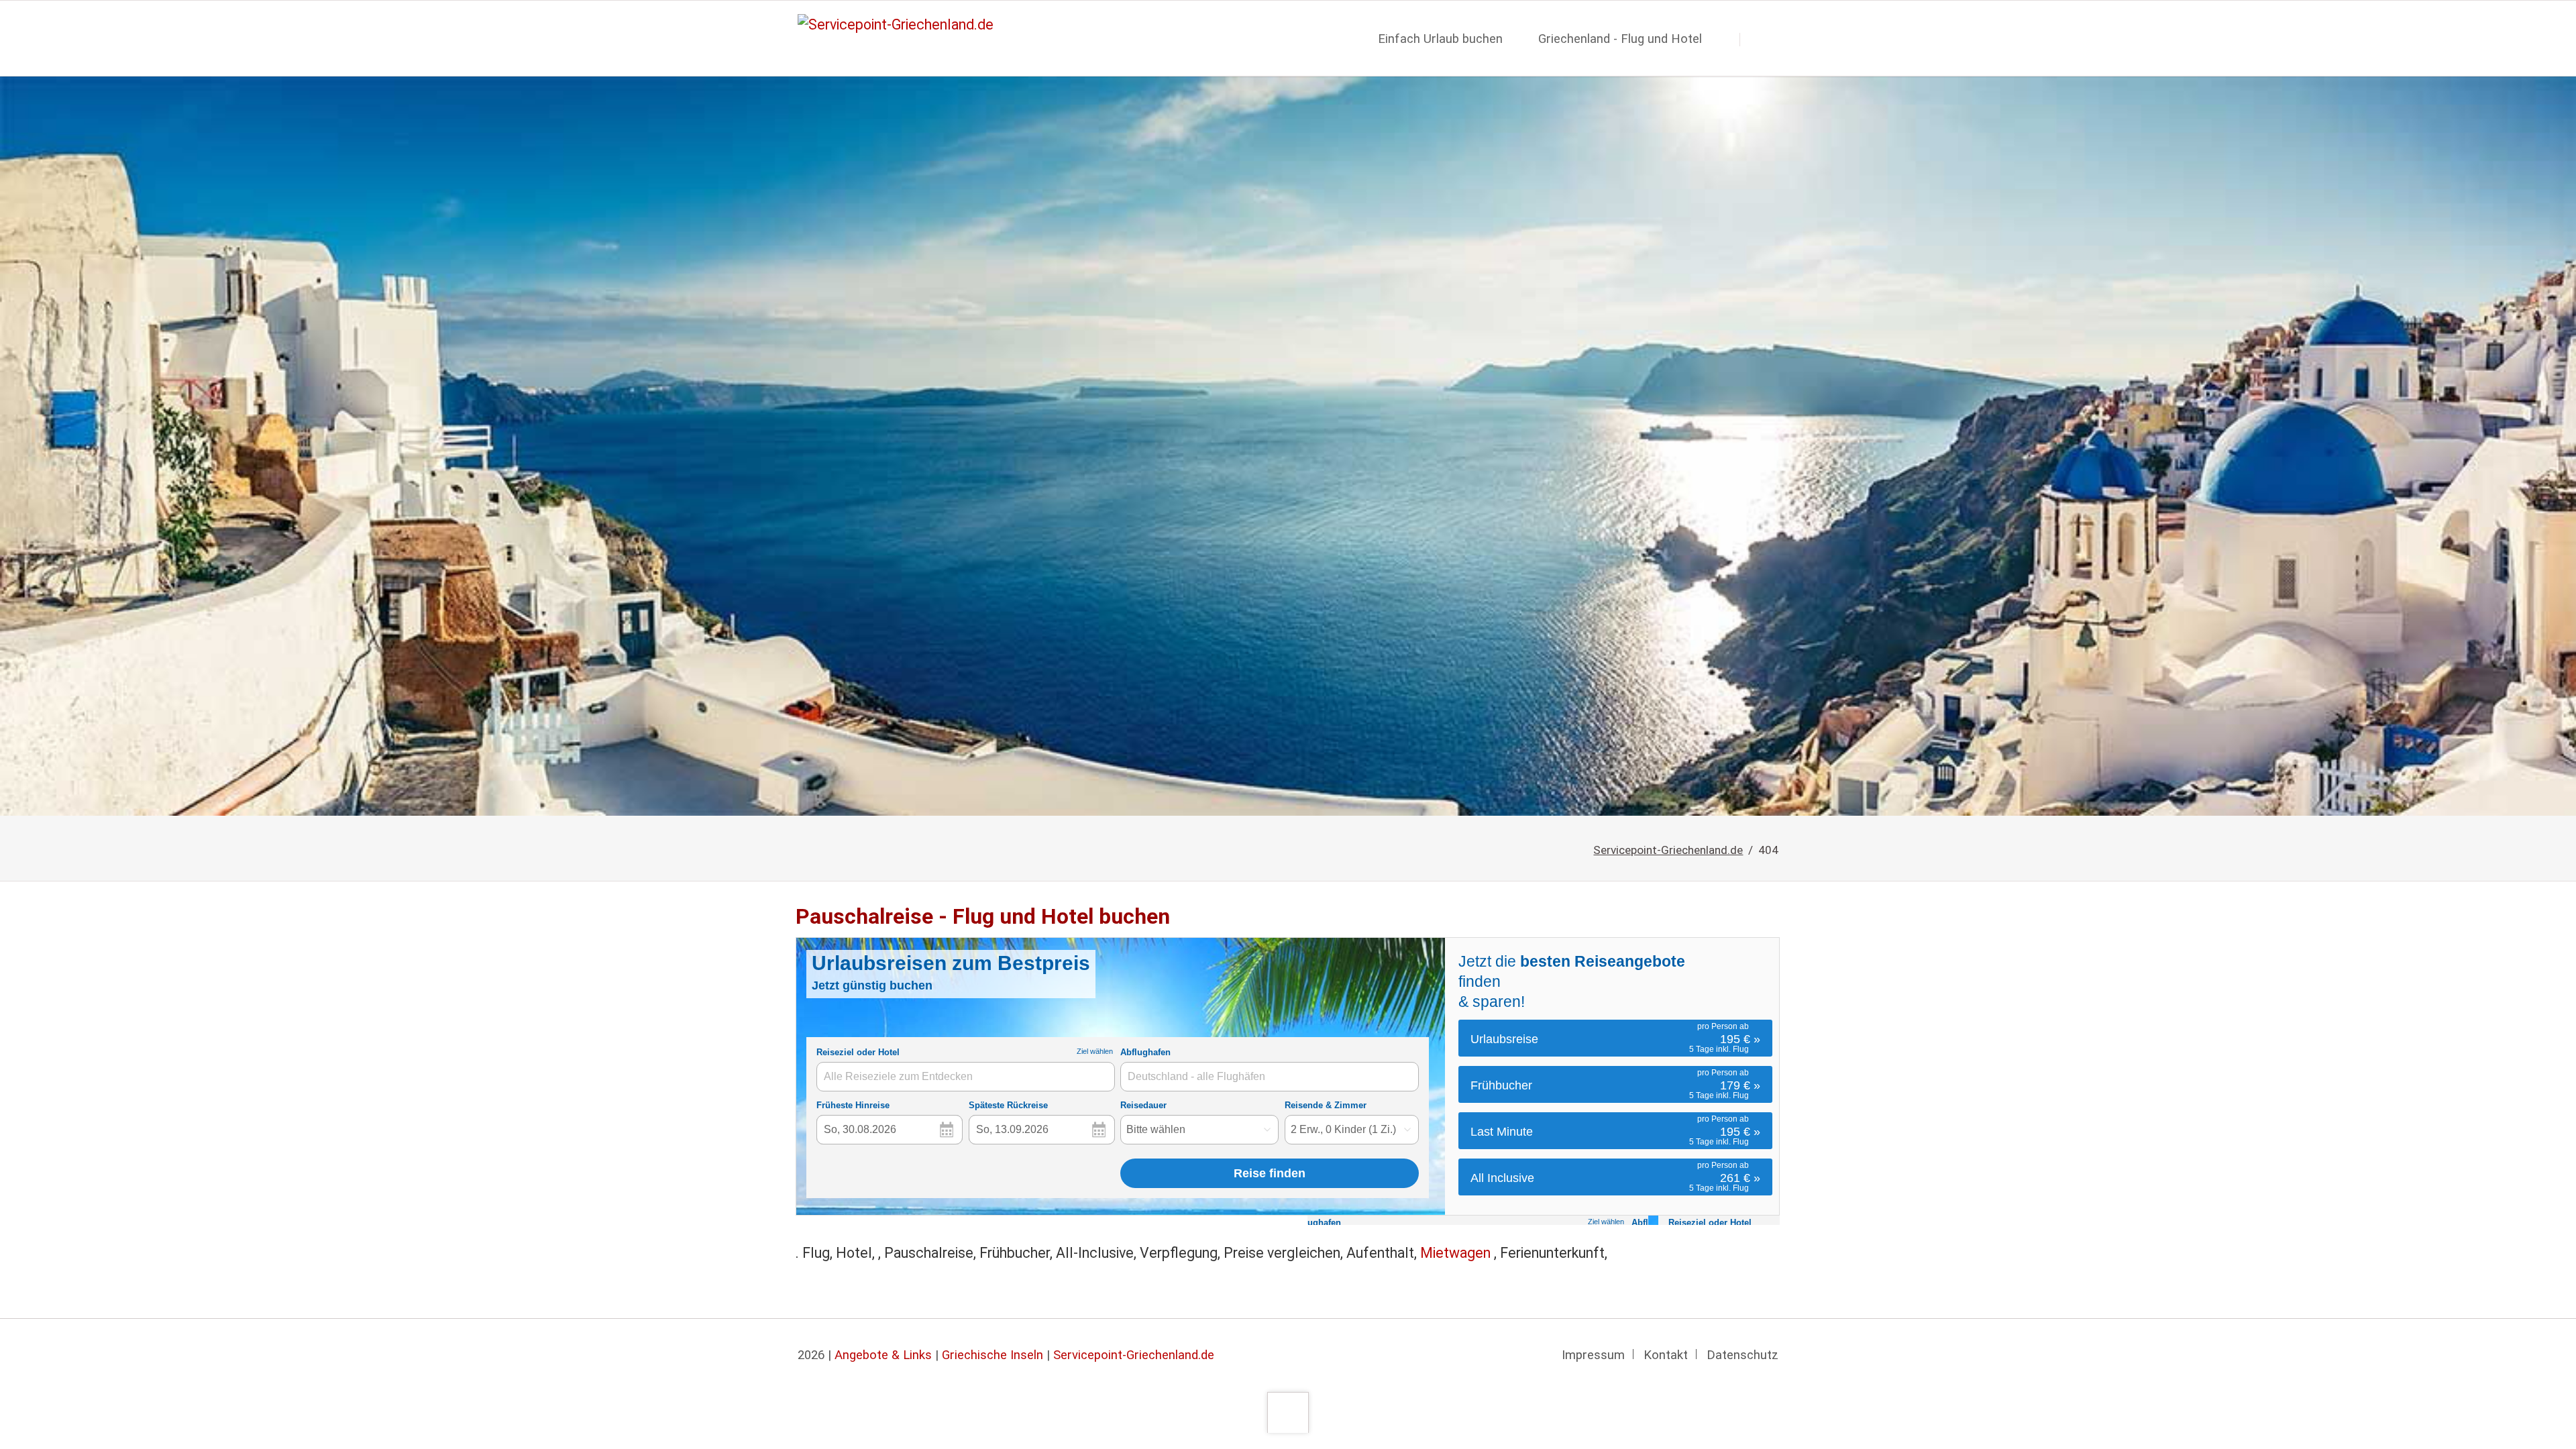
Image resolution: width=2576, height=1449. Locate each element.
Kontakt (1666, 1355)
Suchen (1762, 39)
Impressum (1593, 1355)
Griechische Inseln (992, 1355)
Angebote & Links (883, 1355)
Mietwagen (1457, 1253)
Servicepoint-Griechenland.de (1668, 850)
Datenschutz (1742, 1355)
